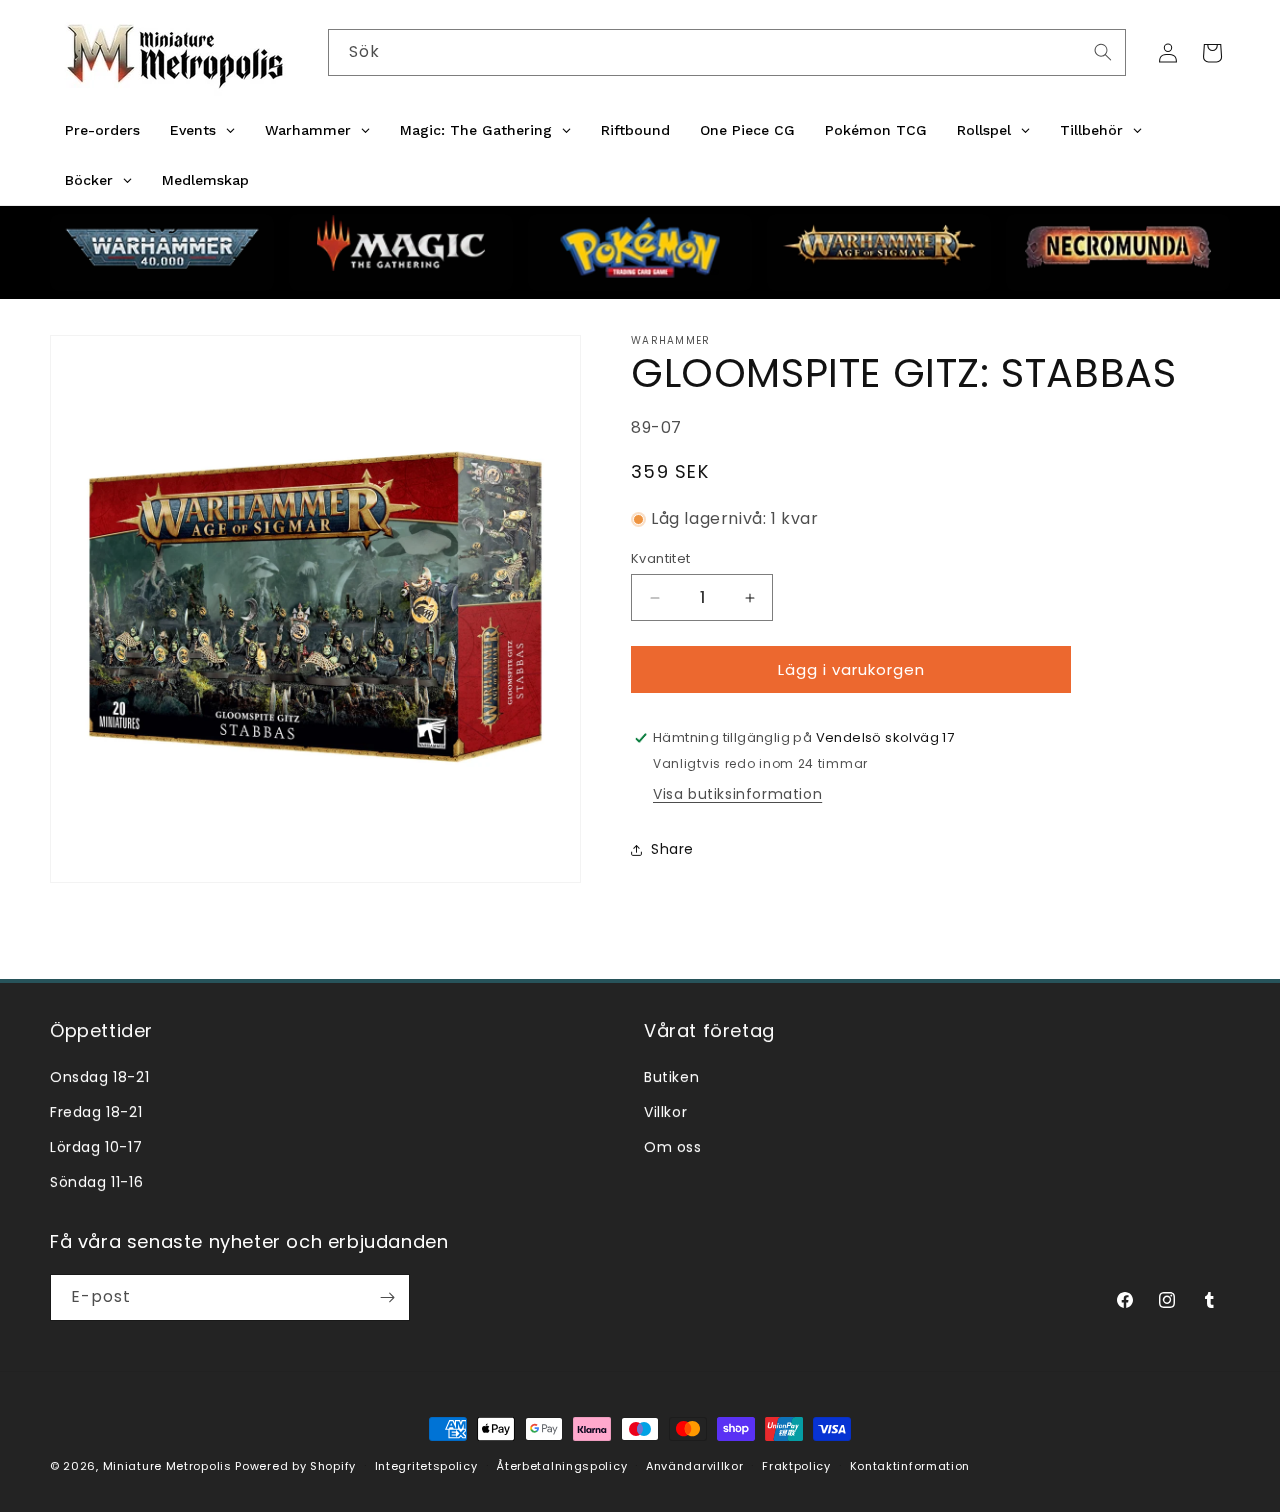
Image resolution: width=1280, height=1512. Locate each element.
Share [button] (672, 849)
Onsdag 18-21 (99, 1077)
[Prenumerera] (387, 1297)
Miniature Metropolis (167, 1466)
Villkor (665, 1112)
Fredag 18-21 (96, 1112)
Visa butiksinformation (737, 794)
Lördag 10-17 (96, 1147)
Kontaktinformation (910, 1466)
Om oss (673, 1147)
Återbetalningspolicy (561, 1466)
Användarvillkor (695, 1466)
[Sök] (1103, 52)
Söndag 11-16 (96, 1182)
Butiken (671, 1077)
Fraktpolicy (796, 1466)
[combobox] (727, 52)
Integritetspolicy (426, 1466)
